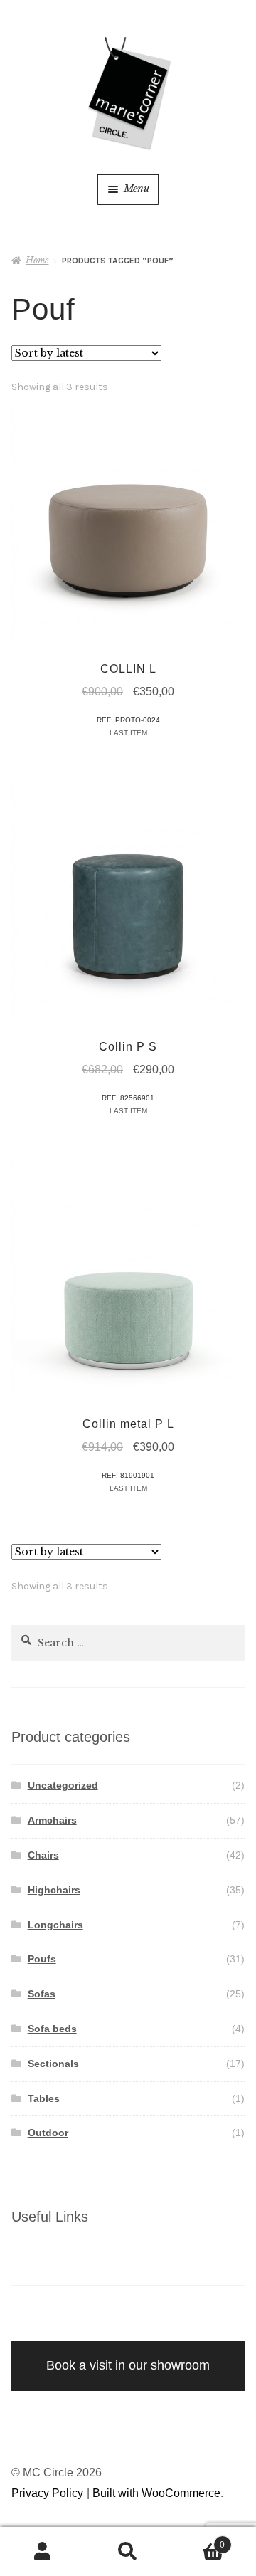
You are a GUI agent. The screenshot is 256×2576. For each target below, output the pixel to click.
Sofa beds (52, 2029)
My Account (43, 2552)
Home (37, 260)
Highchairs (54, 1890)
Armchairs (52, 1820)
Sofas (42, 1994)
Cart (198, 2540)
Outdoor (48, 2133)
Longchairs (55, 1925)
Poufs (42, 1959)
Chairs (43, 1855)
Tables (44, 2098)
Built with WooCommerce (156, 2493)
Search (128, 2552)
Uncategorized (63, 1785)
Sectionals (53, 2064)
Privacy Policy (47, 2493)
